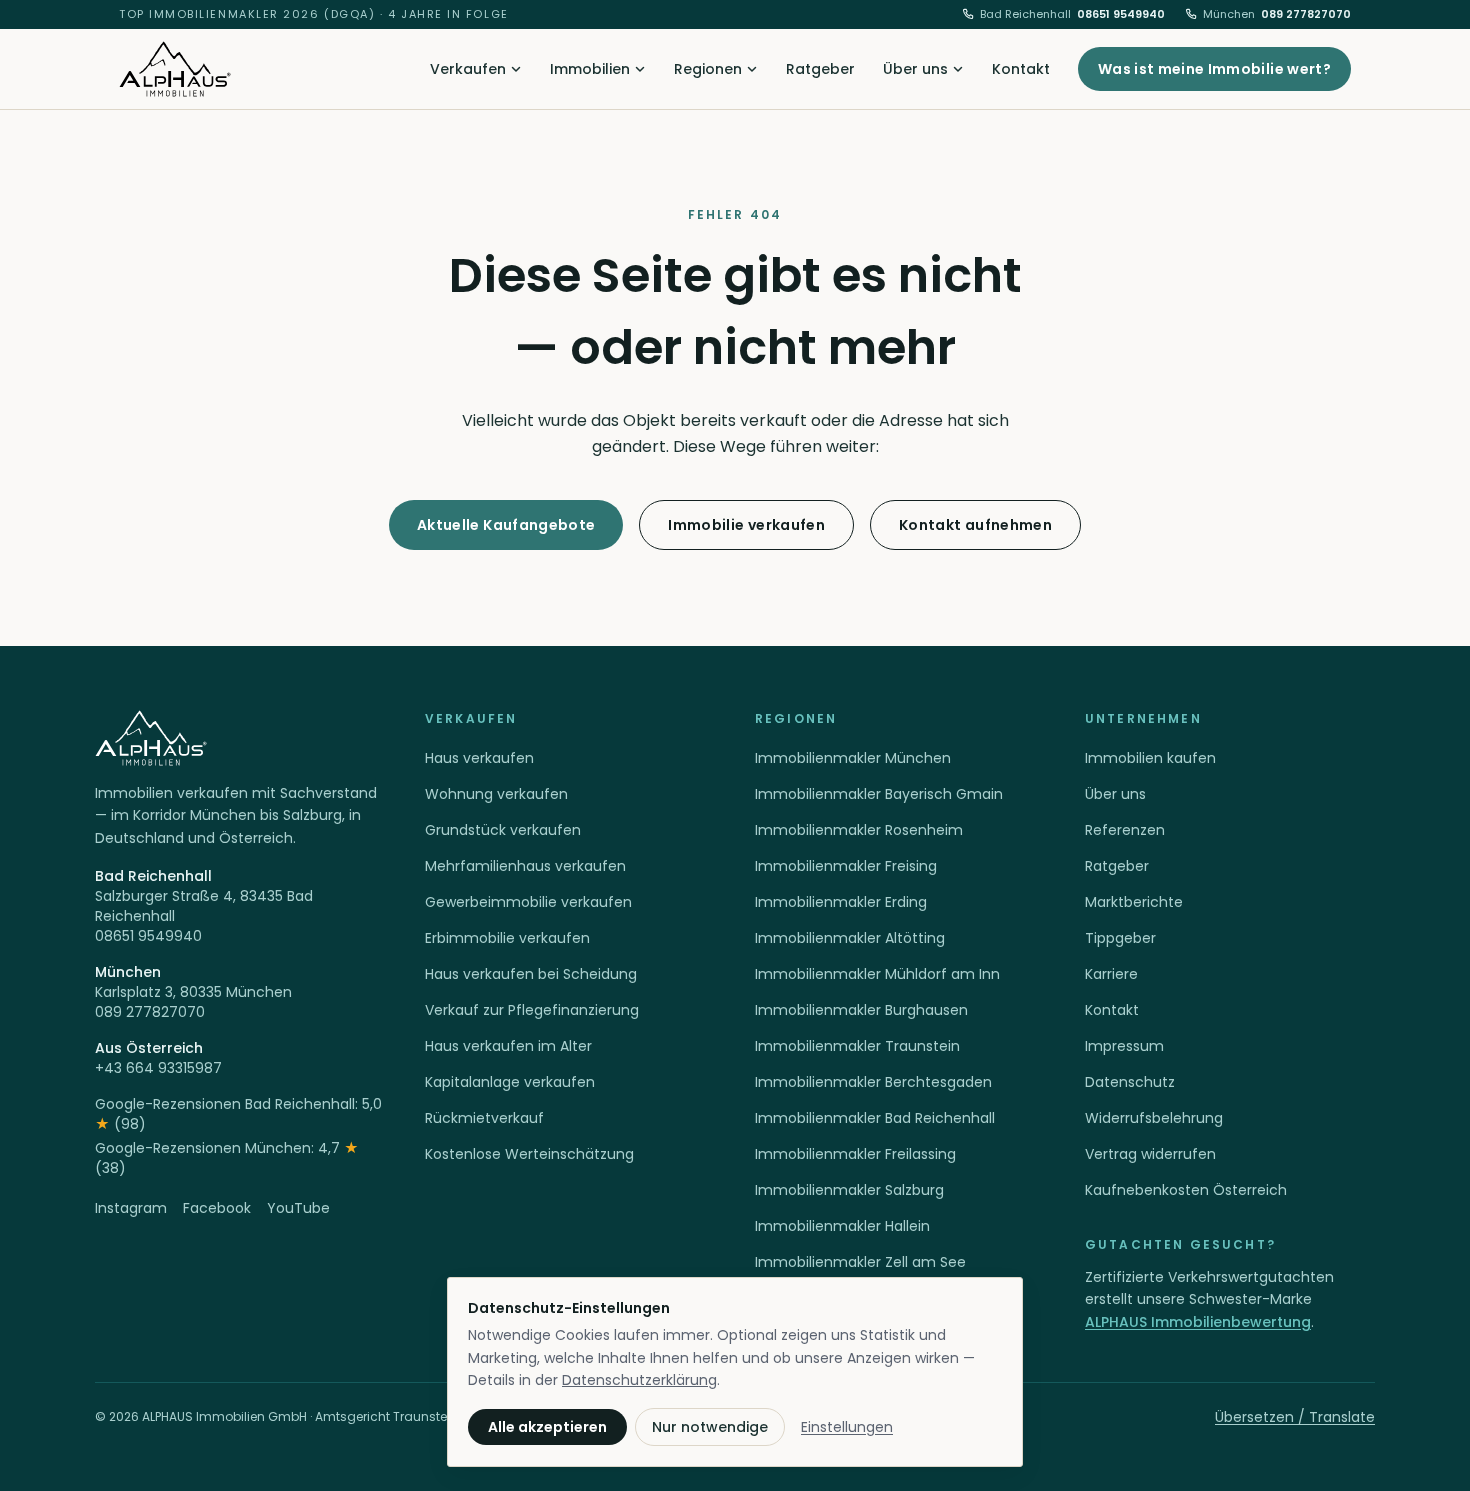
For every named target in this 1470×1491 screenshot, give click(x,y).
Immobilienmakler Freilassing (855, 1154)
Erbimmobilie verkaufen (507, 938)
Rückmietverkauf (484, 1118)
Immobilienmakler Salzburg (849, 1190)
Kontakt (1021, 69)
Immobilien (590, 69)
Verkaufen (468, 69)
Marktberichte (1134, 902)
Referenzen (1125, 830)
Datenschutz (1130, 1082)
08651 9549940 (1072, 14)
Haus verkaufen (479, 758)
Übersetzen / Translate (1295, 1417)
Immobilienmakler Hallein (842, 1226)
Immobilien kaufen (1150, 758)
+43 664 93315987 (158, 1068)
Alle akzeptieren (547, 1427)
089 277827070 (1277, 14)
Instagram (131, 1208)
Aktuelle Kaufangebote (506, 525)
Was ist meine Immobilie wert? (1214, 69)
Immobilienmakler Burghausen (861, 1010)
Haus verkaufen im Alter (508, 1046)
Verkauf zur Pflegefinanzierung (532, 1010)
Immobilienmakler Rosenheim (859, 830)
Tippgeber (1120, 938)
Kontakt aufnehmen (975, 525)
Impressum (1124, 1046)
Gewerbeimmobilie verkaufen (528, 902)
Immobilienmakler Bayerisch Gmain (879, 794)
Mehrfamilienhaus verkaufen (525, 866)
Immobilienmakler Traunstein (857, 1046)
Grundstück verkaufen (503, 830)
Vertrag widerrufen (1150, 1154)
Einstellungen (847, 1427)
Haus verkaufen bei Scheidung (531, 974)
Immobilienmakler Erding (841, 902)
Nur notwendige (710, 1427)
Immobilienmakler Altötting (850, 938)
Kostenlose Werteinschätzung (529, 1154)
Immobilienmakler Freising (846, 866)
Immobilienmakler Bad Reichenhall (875, 1118)
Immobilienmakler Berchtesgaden (873, 1082)
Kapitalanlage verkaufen (510, 1082)
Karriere (1111, 974)
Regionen (708, 69)
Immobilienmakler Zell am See (860, 1262)
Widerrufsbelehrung (1154, 1118)
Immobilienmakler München (853, 758)
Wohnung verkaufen (496, 794)
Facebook (217, 1208)
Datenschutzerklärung (639, 1380)
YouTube (298, 1208)
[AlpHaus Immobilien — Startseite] (175, 69)
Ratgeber (820, 69)
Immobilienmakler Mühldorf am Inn (877, 974)
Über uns (915, 69)
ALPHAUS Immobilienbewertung (1198, 1322)
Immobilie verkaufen (746, 525)
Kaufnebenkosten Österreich (1186, 1190)
